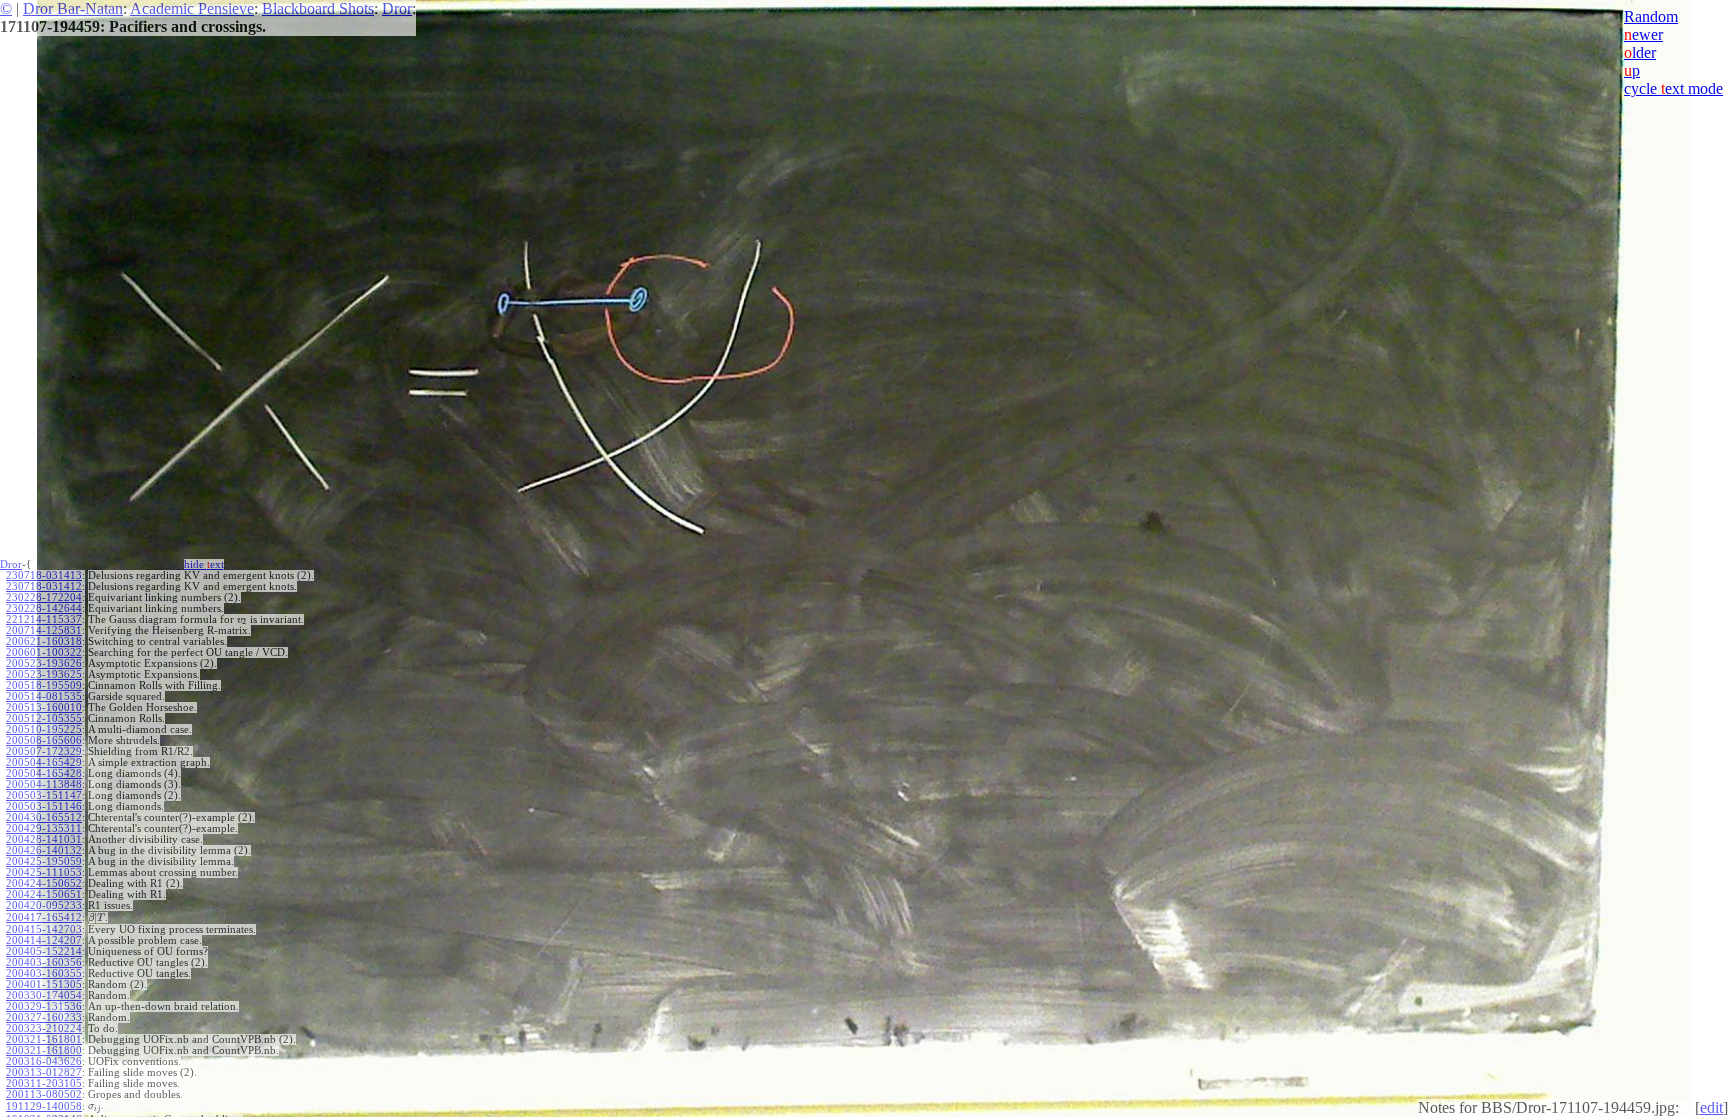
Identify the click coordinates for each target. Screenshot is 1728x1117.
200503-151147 (44, 795)
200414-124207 (44, 940)
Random (1651, 16)
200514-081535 (44, 696)
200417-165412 (44, 917)
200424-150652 (44, 883)
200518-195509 (44, 685)
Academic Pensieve (192, 8)
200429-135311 (44, 828)
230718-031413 (44, 575)
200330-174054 (44, 995)
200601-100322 (44, 652)
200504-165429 (44, 762)
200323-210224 (44, 1028)
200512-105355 (44, 718)
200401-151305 (44, 984)
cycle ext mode (1673, 88)
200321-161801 (44, 1039)
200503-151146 (44, 806)
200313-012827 (44, 1072)
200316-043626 (44, 1061)
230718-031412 (44, 586)
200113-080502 (44, 1094)
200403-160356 (44, 962)
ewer (1643, 34)
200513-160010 (44, 707)
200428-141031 (44, 839)
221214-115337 (44, 619)
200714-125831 (44, 630)
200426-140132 (44, 850)
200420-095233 (44, 905)
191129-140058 (44, 1106)
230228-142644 (44, 608)
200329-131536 (44, 1006)
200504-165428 (44, 773)
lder (1640, 52)
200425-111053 (44, 872)
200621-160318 (44, 641)
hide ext (204, 564)
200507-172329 (44, 751)
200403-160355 (44, 973)
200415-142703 (44, 929)
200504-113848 (44, 784)
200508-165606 (44, 740)
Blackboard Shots (318, 8)
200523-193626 (44, 663)
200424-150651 (44, 894)
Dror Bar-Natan (73, 8)
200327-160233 (44, 1017)
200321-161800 (44, 1050)
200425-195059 (44, 861)
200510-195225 (44, 729)
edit (1711, 1107)
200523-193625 (44, 674)
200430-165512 (44, 817)
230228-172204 (44, 597)
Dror (397, 8)
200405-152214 (44, 951)
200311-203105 (44, 1083)
